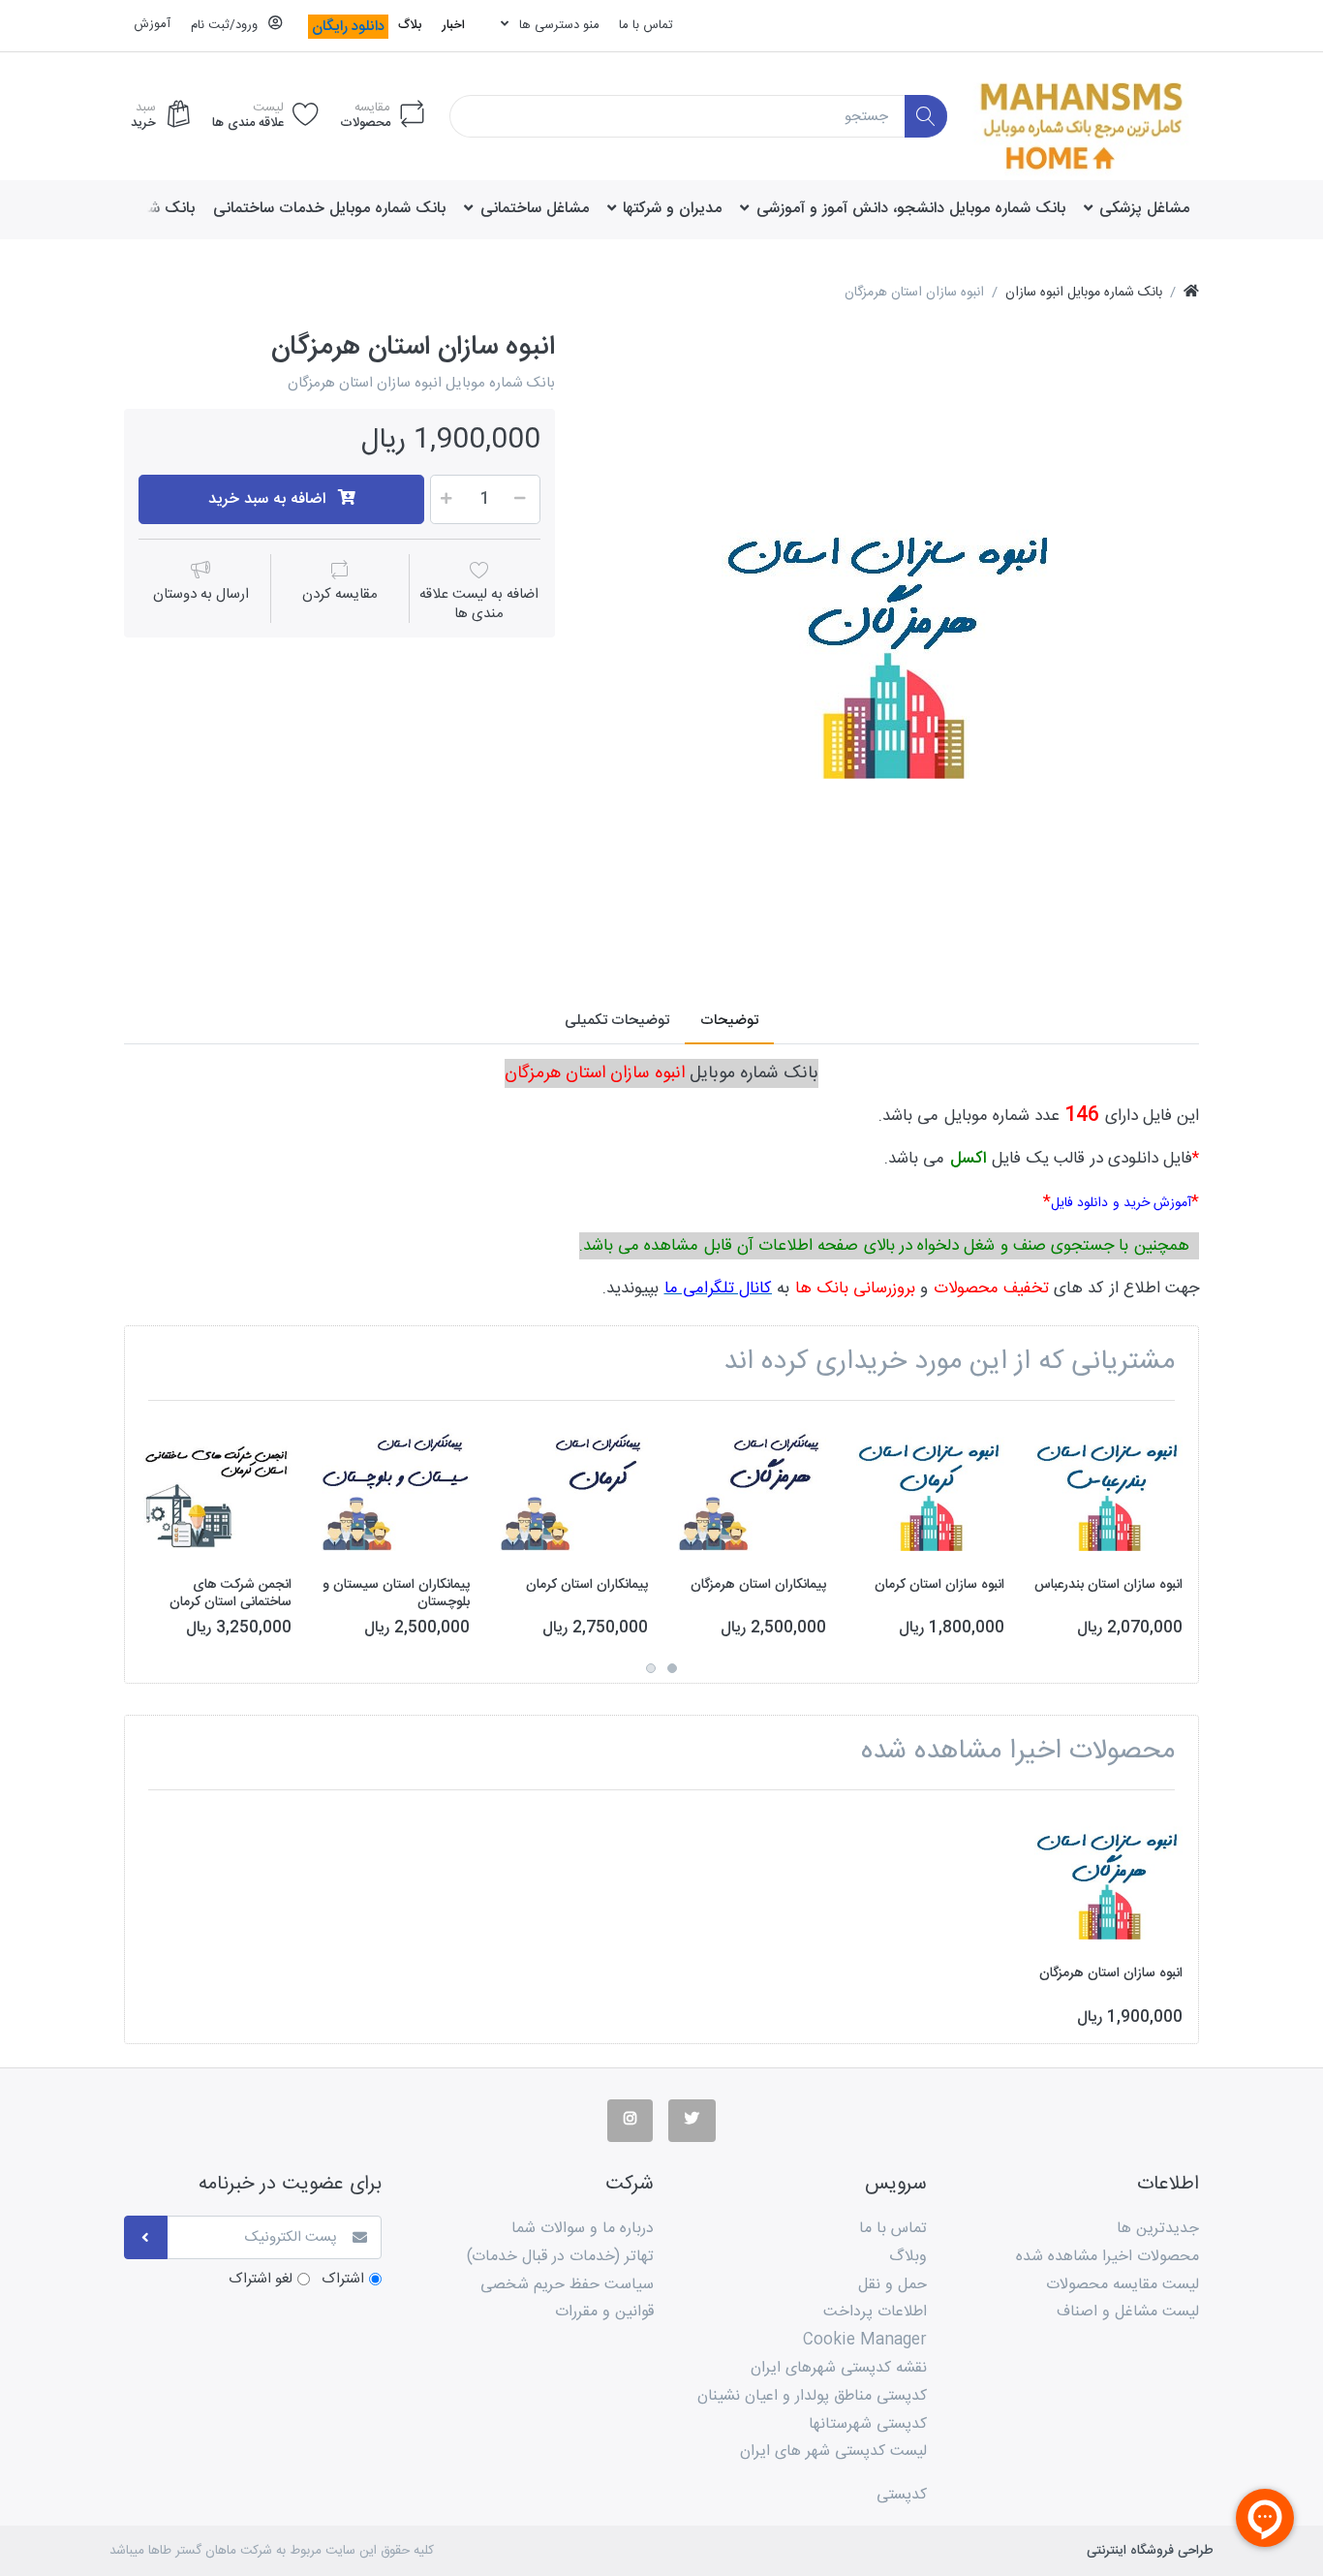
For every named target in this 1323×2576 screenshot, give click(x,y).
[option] (891, 639)
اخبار (453, 25)
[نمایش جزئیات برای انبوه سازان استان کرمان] (930, 1490)
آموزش (152, 24)
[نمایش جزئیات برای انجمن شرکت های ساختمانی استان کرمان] (217, 1490)
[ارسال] (146, 2237)
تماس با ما (646, 25)
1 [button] (672, 1668)
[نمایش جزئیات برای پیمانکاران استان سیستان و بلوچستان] (396, 1490)
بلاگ (410, 25)
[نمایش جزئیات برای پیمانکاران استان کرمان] (574, 1490)
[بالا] (1191, 293)
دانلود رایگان (348, 27)
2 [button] (651, 1668)
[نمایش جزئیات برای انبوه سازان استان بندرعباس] (1108, 1490)
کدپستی (902, 2495)
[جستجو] (926, 117)
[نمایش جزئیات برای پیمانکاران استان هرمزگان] (752, 1490)
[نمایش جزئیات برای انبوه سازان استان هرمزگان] (1108, 1879)
